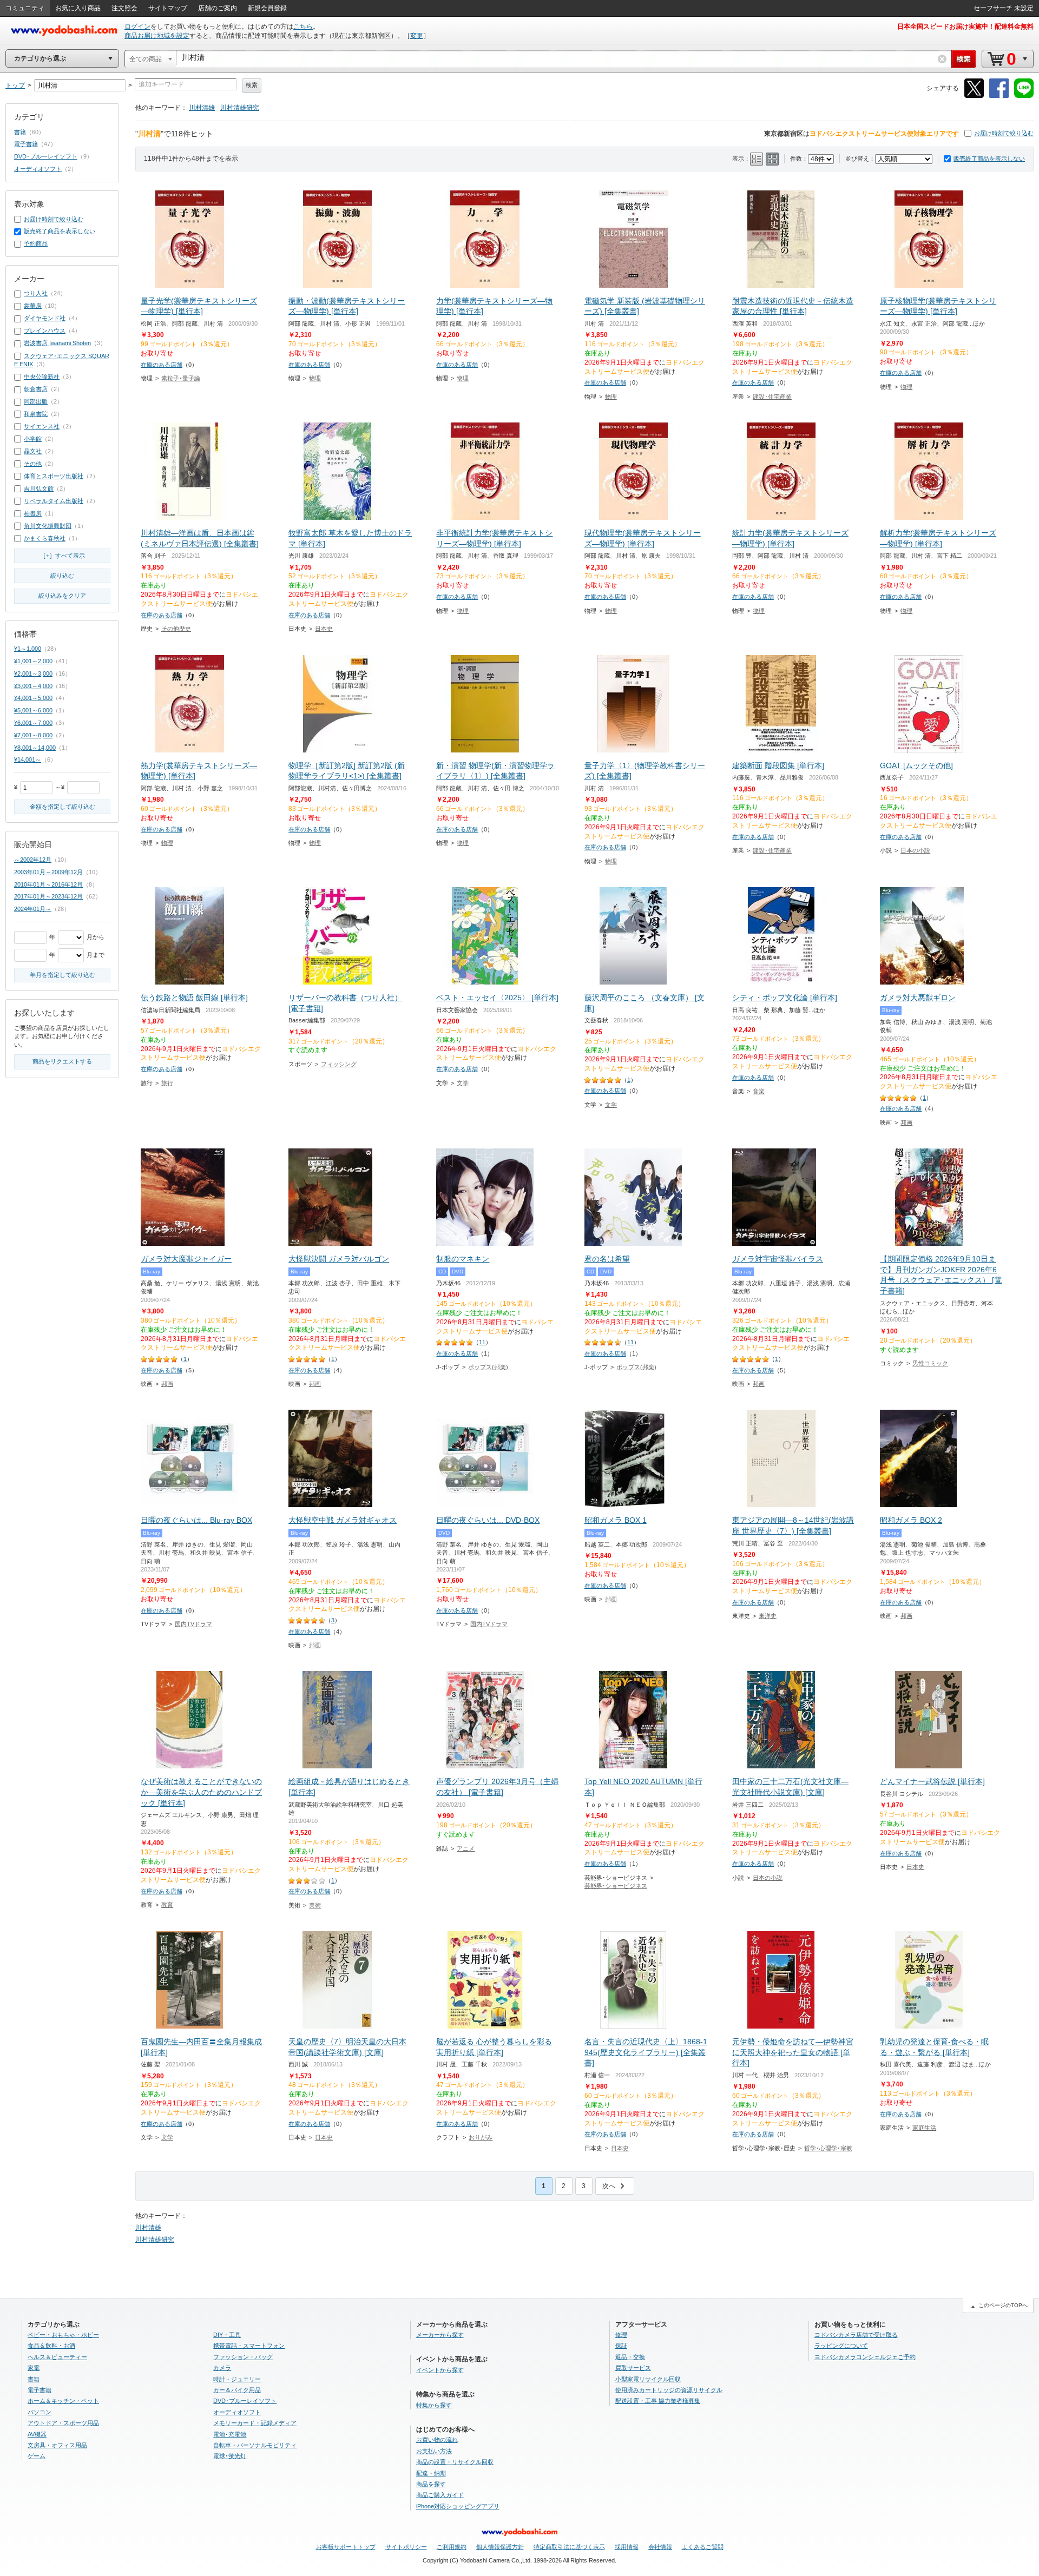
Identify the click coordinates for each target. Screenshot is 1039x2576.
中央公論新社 (42, 377)
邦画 (906, 1122)
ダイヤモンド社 (45, 318)
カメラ (222, 2368)
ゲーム (37, 2456)
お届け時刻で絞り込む (1004, 133)
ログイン (137, 27)
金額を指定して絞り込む (63, 807)
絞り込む (62, 576)
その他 (33, 464)
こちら (303, 27)
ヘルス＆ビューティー (57, 2357)
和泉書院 (36, 414)
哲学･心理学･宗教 (828, 2148)
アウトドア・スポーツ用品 (63, 2423)
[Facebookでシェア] (999, 96)
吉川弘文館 (39, 488)
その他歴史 (176, 629)
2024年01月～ (33, 909)
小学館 (33, 439)
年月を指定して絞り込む (63, 975)
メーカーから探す (440, 2335)
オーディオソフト (38, 169)
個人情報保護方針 (500, 2547)
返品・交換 (630, 2357)
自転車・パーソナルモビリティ (255, 2445)
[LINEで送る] (1024, 96)
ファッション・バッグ (243, 2357)
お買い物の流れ (437, 2440)
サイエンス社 (42, 426)
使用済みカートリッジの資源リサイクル (669, 2390)
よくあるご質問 (703, 2547)
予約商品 (36, 243)
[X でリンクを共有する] (974, 96)
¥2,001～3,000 (33, 673)
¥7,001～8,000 (33, 735)
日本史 (324, 629)
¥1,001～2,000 (33, 661)
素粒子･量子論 (181, 378)
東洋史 (768, 1616)
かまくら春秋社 (45, 538)
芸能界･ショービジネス (616, 1886)
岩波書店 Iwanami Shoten (57, 343)
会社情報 (660, 2547)
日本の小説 (915, 850)
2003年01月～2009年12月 (48, 872)
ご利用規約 (452, 2547)
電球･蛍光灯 (230, 2456)
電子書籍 (26, 144)
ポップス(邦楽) (488, 1367)
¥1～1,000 (28, 649)
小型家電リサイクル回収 (648, 2379)
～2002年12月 (33, 860)
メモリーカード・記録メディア (255, 2423)
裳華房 (33, 306)
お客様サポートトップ (346, 2547)
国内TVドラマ (193, 1624)
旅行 (167, 1083)
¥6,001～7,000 (33, 723)
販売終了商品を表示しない (989, 158)
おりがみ (481, 2137)
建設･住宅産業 (772, 397)
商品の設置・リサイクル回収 (455, 2462)
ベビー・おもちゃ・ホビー (63, 2335)
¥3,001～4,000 (33, 686)
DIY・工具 (227, 2335)
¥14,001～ (28, 759)
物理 (315, 378)
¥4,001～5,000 (33, 698)
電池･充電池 (230, 2434)
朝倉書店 (36, 389)
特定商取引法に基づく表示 (569, 2547)
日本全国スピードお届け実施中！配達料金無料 (965, 27)
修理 (621, 2335)
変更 (417, 36)
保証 (621, 2346)
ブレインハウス (45, 331)
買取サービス (633, 2368)
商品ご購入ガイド (440, 2495)
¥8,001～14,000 (35, 748)
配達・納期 (431, 2473)
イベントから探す (440, 2370)
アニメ (466, 1848)
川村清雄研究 (240, 108)
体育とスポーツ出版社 (54, 476)
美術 (315, 1905)
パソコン (40, 2412)
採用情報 (627, 2547)
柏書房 (33, 513)
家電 (34, 2368)
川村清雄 (202, 108)
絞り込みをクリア (62, 596)
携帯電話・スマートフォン (249, 2346)
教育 (167, 1905)
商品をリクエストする (62, 1061)
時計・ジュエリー (237, 2379)
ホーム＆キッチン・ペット (63, 2401)
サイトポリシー (406, 2547)
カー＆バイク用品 (237, 2390)
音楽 (759, 1091)
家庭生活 (924, 2128)
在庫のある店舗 (162, 365)
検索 (252, 85)
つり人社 (36, 293)
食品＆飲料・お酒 (51, 2346)
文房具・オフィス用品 (57, 2445)
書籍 (20, 132)
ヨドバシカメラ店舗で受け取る (856, 2335)
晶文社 (33, 451)
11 (482, 1342)
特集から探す (434, 2405)
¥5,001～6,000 (33, 710)
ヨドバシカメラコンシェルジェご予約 (865, 2357)
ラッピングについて (841, 2346)
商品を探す (431, 2484)
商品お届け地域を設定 (157, 36)
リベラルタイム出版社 (54, 501)
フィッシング (339, 1064)
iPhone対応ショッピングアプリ (458, 2506)
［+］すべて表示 (63, 556)
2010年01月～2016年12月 (48, 884)
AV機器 (37, 2434)
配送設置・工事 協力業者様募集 (658, 2401)
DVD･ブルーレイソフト (46, 156)
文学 (463, 1083)
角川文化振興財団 (48, 526)
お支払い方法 (434, 2451)
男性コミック (930, 1363)
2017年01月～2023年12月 (48, 896)
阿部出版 (36, 401)
